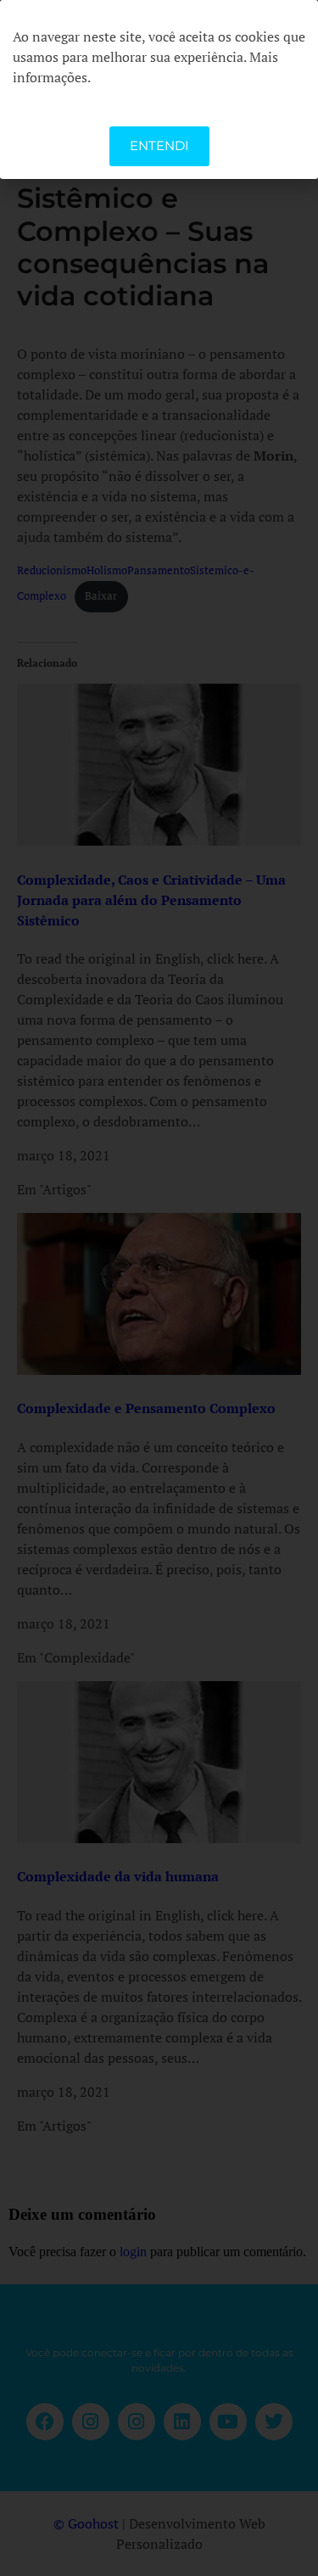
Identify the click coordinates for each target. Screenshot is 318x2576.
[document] (159, 1288)
